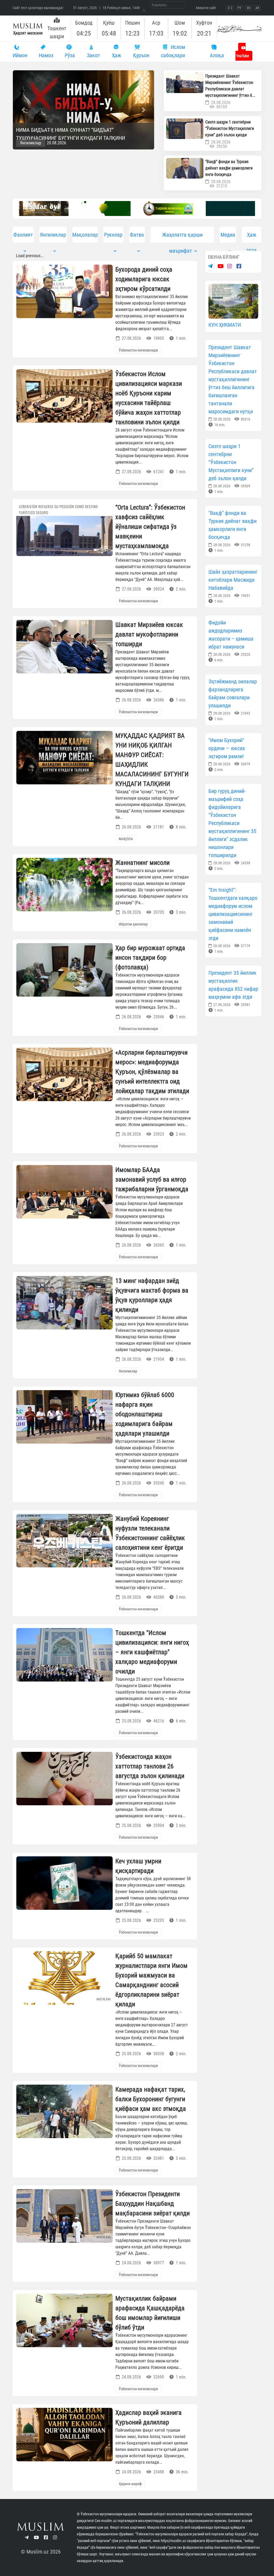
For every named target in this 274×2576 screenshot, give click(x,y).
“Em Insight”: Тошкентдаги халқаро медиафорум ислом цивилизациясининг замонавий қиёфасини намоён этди (233, 914)
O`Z (230, 8)
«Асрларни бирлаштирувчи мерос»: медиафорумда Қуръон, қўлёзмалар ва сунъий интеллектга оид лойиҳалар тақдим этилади (152, 1072)
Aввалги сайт (206, 8)
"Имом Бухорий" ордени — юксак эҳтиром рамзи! (227, 748)
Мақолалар (85, 235)
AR (257, 8)
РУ (239, 8)
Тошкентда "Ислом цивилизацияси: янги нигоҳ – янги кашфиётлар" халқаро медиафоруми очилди (152, 1652)
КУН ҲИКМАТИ (225, 325)
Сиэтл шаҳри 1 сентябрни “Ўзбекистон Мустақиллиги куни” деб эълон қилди (230, 128)
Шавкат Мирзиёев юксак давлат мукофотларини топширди (149, 634)
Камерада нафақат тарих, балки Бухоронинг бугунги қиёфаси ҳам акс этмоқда (151, 2099)
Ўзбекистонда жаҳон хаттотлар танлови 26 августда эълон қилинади (150, 1766)
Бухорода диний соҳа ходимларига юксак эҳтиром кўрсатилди (144, 279)
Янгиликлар (33, 143)
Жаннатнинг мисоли (142, 863)
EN (248, 8)
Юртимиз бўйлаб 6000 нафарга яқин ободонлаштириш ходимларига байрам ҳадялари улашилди (145, 1414)
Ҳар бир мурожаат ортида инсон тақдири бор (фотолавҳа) (150, 958)
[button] (23, 110)
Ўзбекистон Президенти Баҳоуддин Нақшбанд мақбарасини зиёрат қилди (153, 2204)
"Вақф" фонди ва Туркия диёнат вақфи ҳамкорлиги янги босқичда (229, 168)
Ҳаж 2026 (252, 237)
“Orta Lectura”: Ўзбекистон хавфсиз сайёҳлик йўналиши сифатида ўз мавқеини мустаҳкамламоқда (150, 527)
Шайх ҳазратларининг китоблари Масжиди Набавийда (233, 580)
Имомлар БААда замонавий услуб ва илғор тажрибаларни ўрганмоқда (152, 1179)
